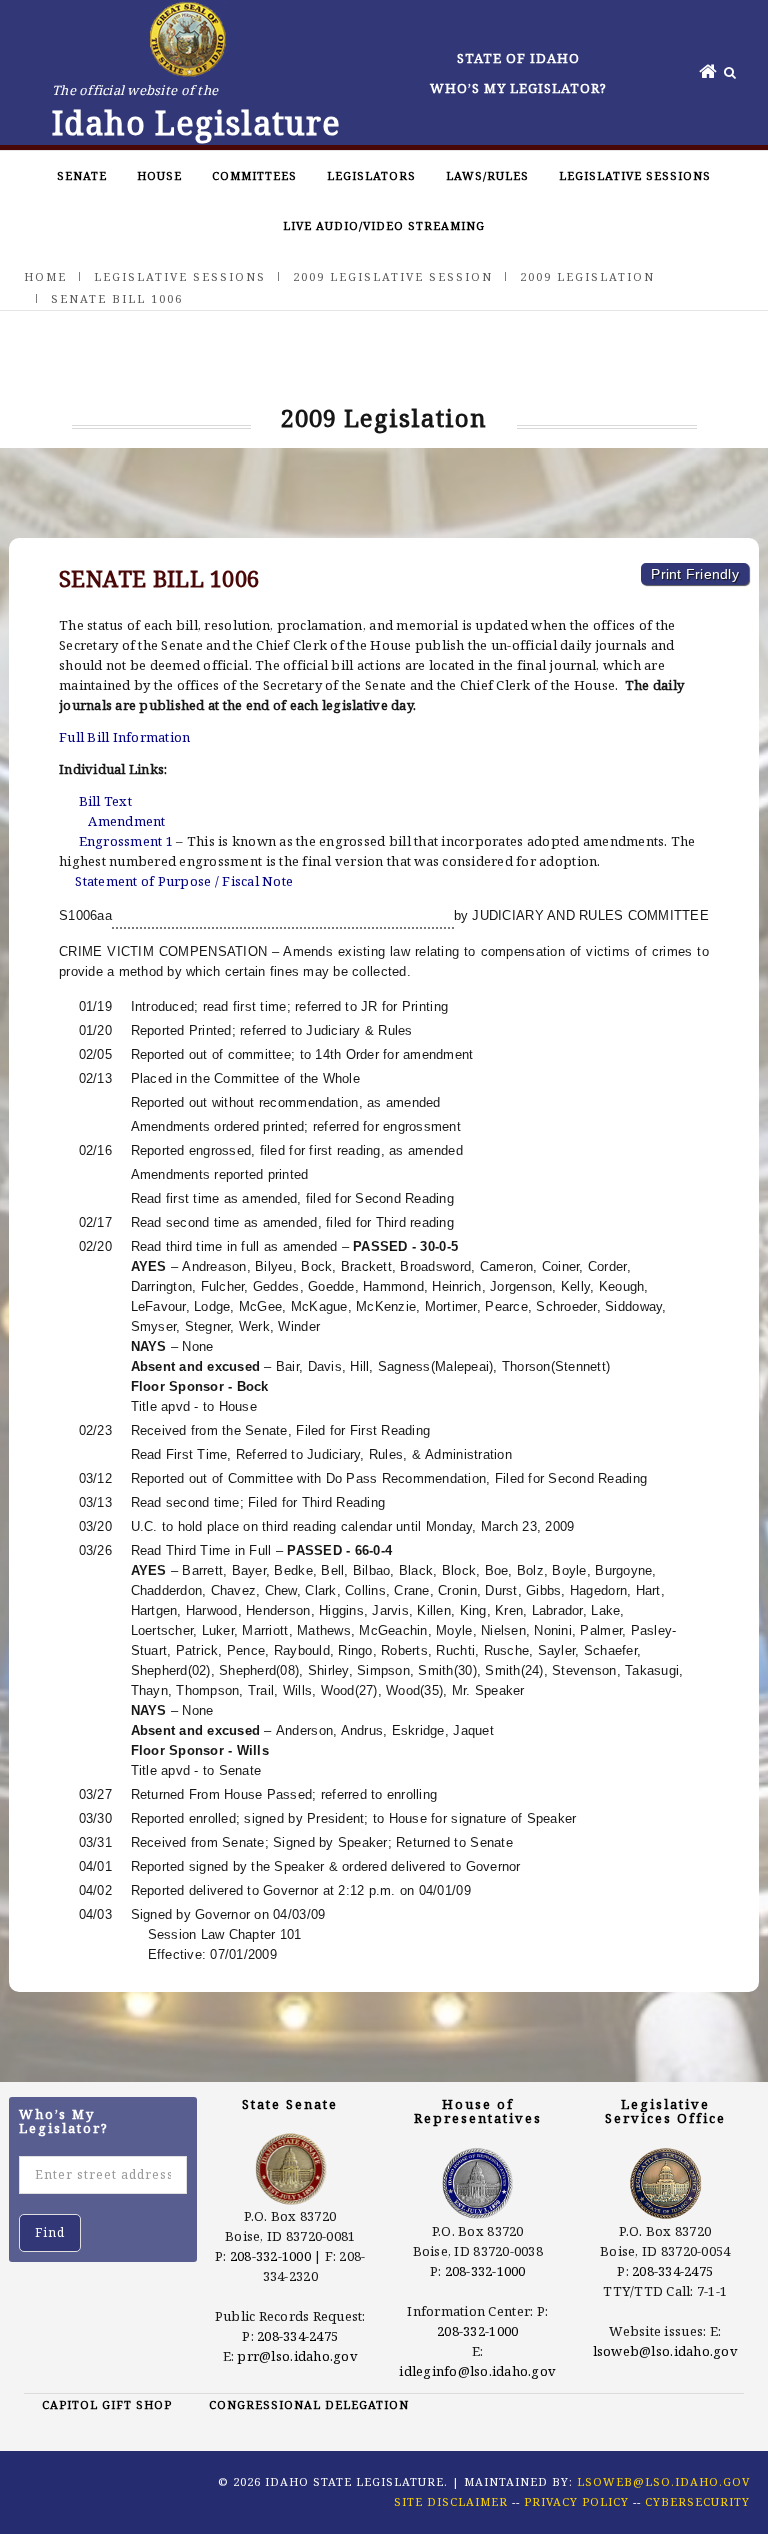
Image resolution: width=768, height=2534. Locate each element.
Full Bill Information (124, 737)
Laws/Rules (487, 175)
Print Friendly (695, 574)
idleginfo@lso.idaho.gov (477, 2371)
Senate (82, 175)
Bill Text (105, 801)
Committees (254, 175)
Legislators (371, 175)
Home (45, 276)
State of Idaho (518, 58)
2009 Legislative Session (393, 276)
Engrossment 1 (126, 841)
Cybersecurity (697, 2501)
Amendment (126, 821)
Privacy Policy (576, 2501)
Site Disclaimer (451, 2501)
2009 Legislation (587, 276)
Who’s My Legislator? (518, 88)
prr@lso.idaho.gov (297, 2356)
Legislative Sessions (635, 175)
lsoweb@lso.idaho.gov (665, 2351)
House (159, 175)
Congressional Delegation (309, 2404)
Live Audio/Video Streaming (384, 225)
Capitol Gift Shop (107, 2404)
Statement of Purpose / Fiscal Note (184, 881)
